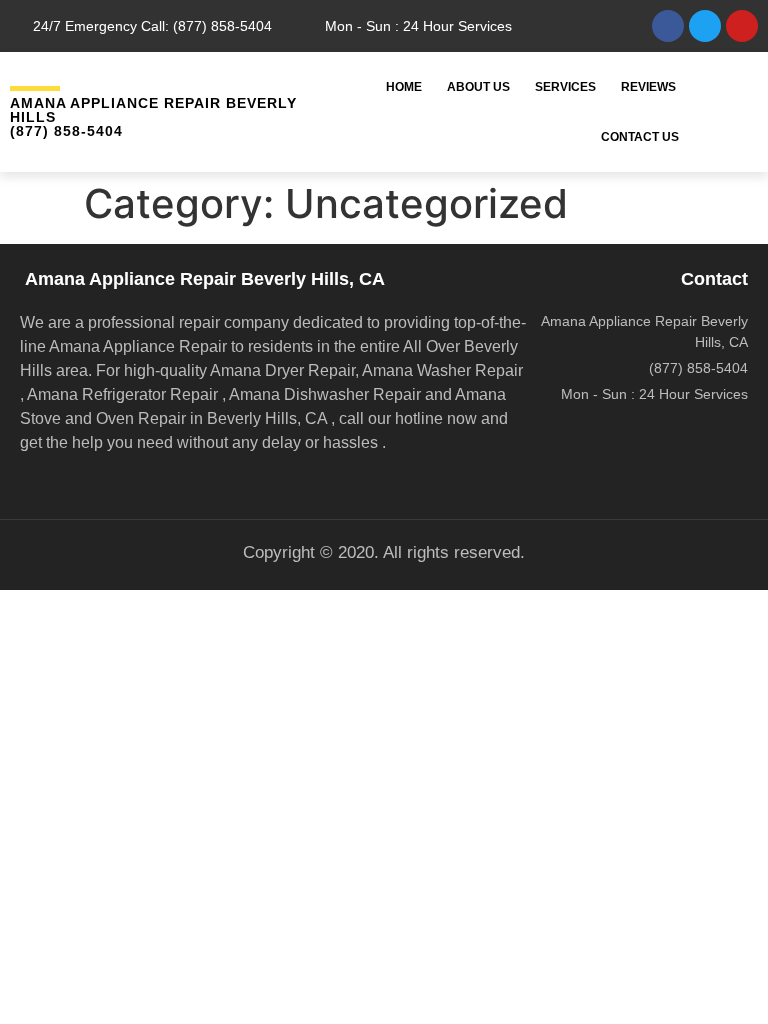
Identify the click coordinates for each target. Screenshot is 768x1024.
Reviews (648, 87)
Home (404, 87)
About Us (478, 87)
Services (565, 87)
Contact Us (640, 137)
